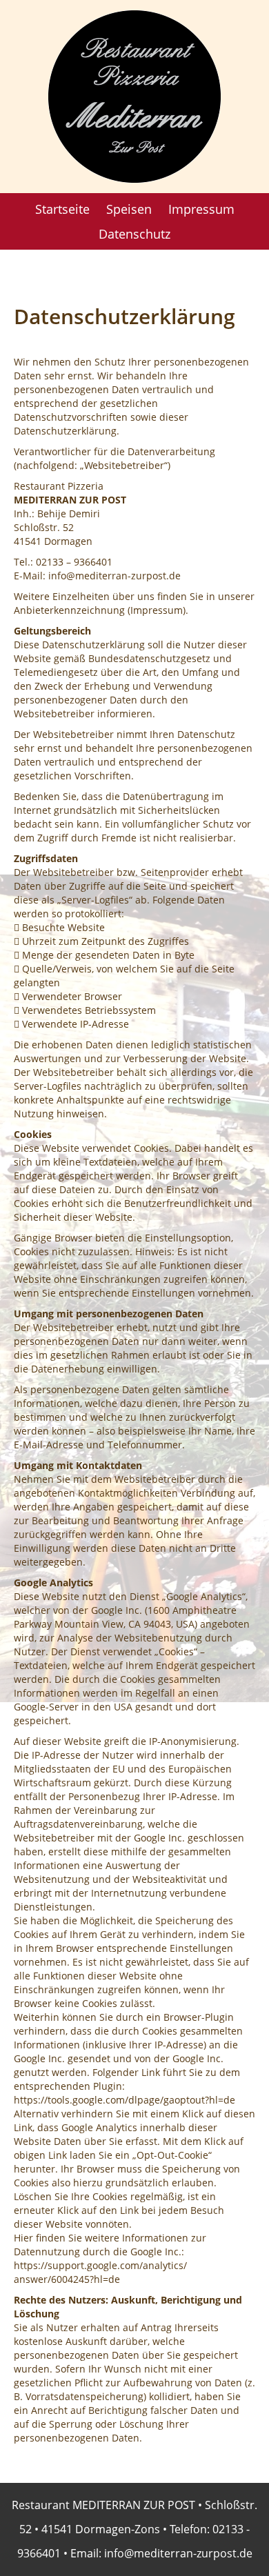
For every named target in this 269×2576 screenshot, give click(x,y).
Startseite (62, 209)
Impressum (201, 209)
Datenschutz (134, 234)
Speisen (129, 209)
